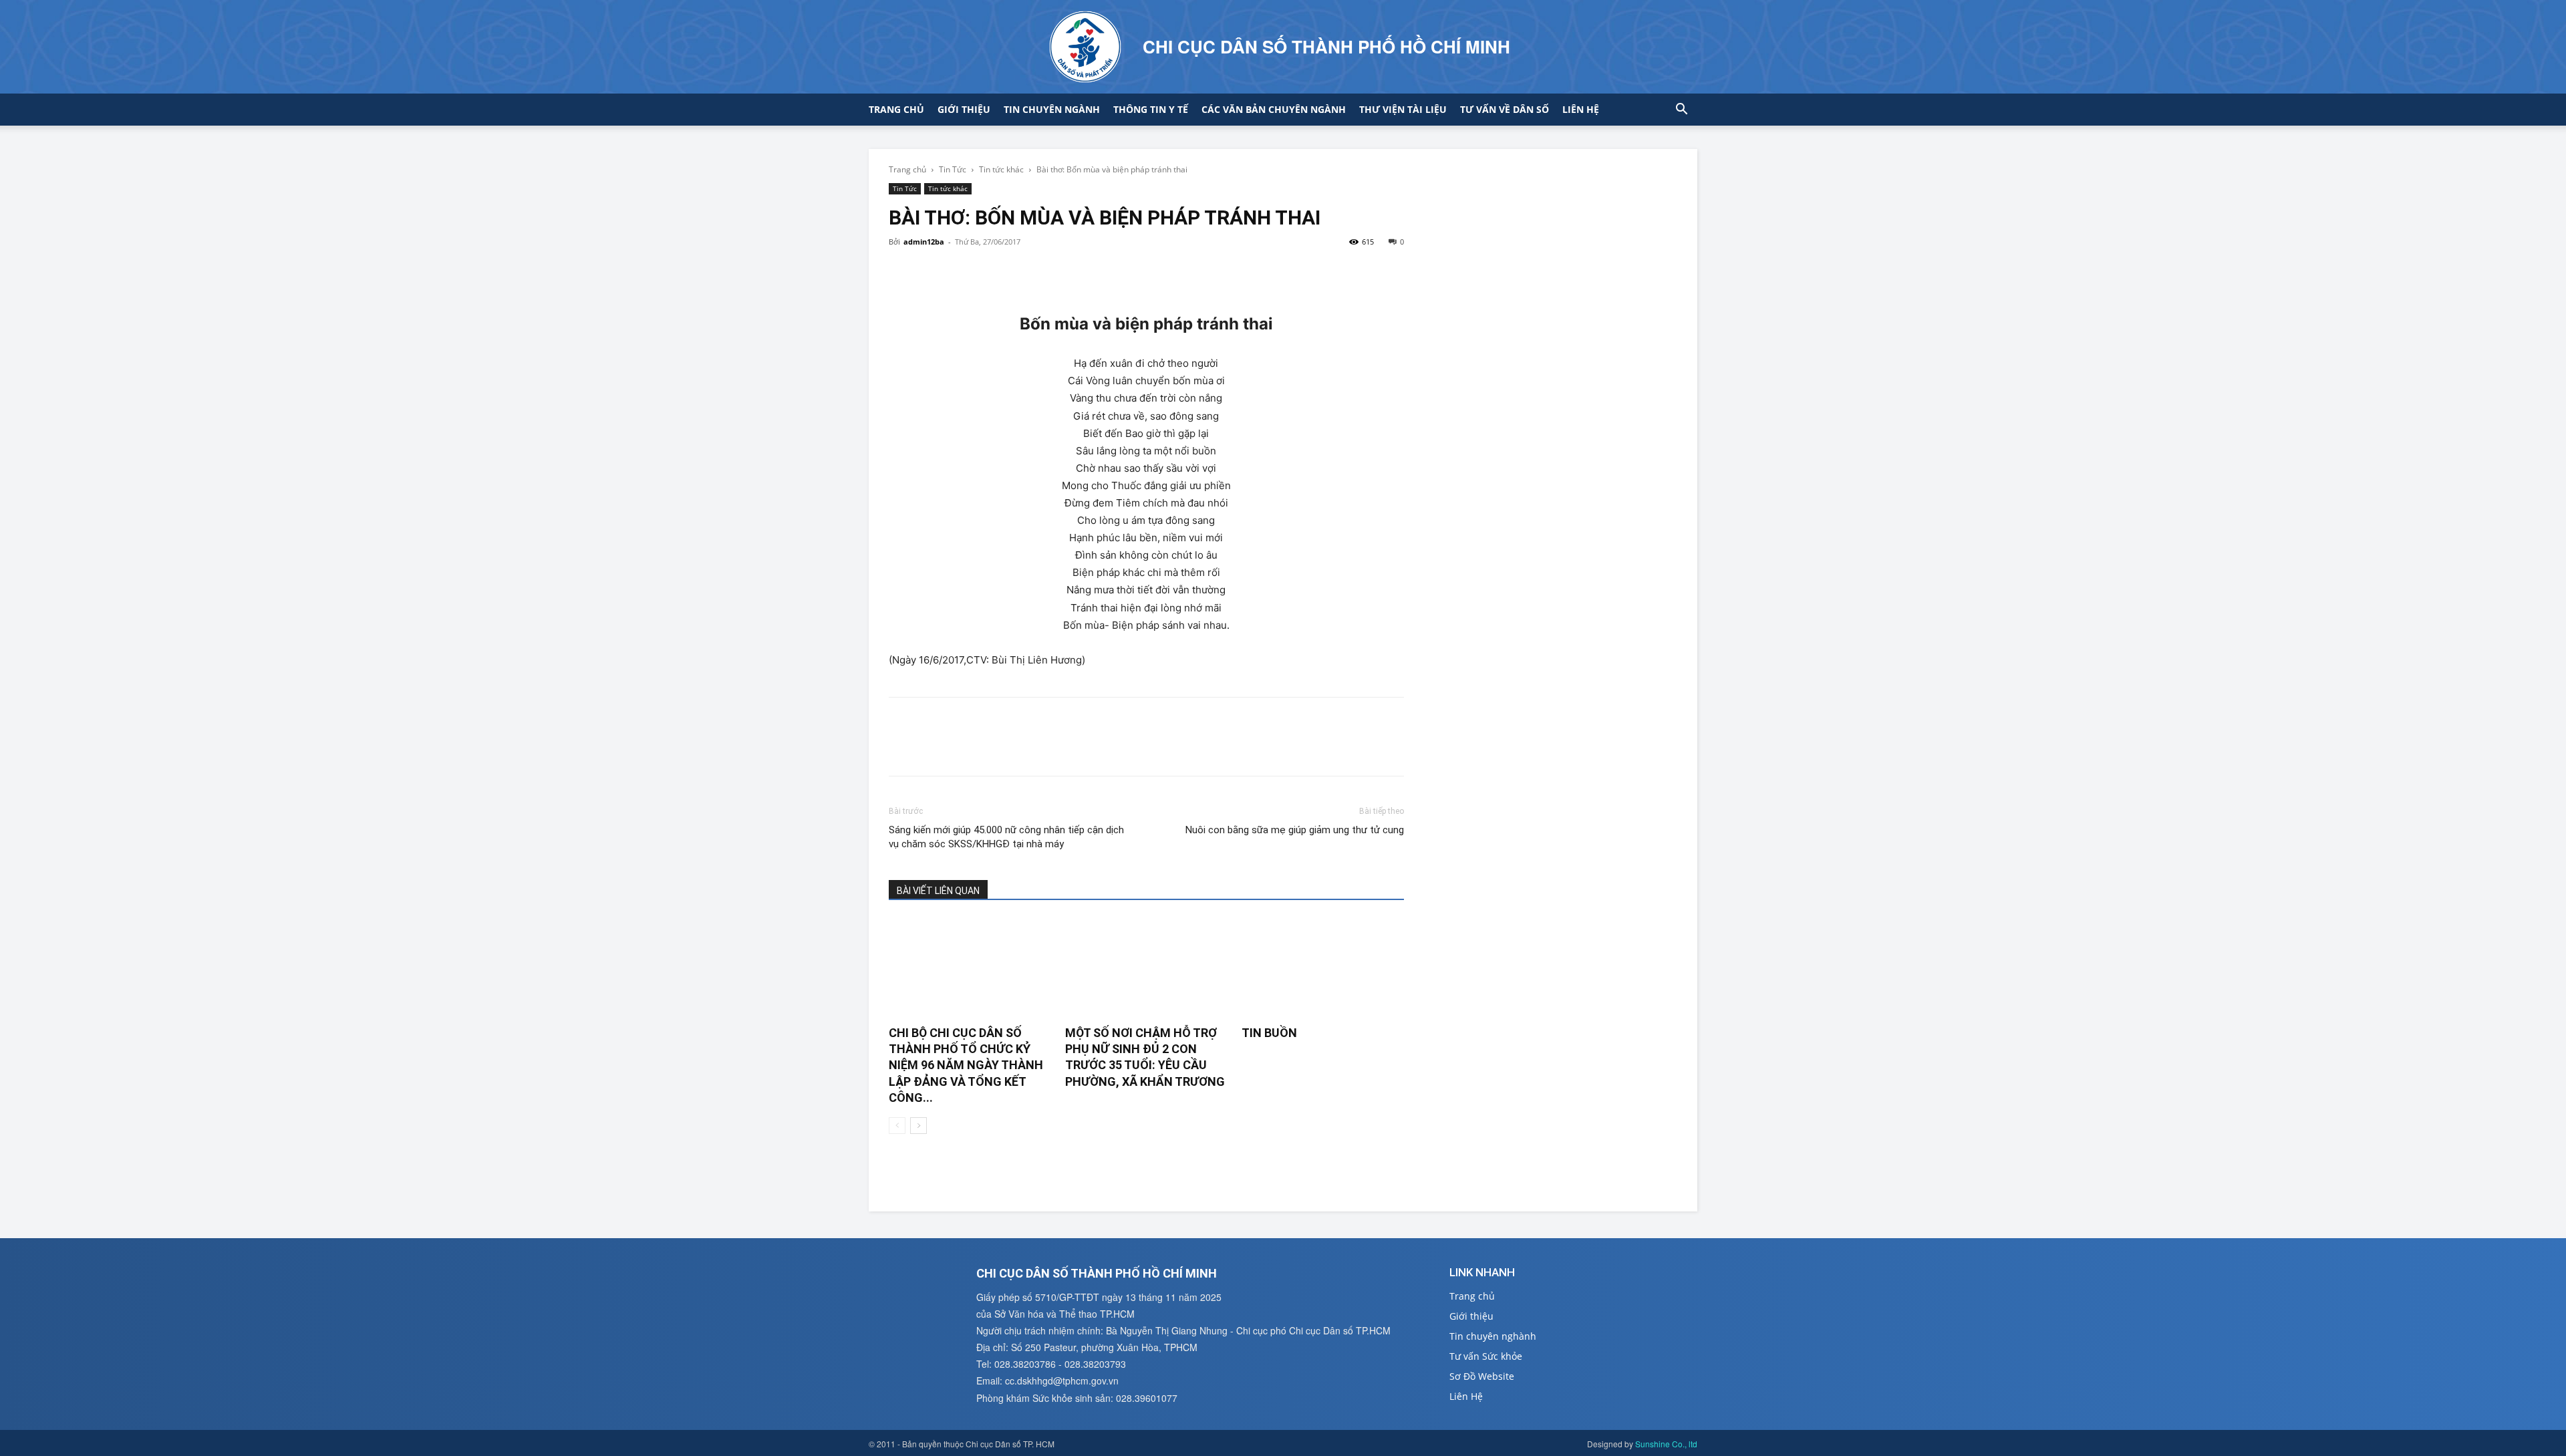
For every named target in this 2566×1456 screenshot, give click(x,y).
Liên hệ (1581, 109)
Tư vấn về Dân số (1505, 109)
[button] (1681, 111)
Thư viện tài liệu (1403, 109)
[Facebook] (902, 272)
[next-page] (918, 1126)
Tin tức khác (1001, 169)
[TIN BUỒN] (1323, 968)
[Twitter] (933, 272)
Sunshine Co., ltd (1666, 1444)
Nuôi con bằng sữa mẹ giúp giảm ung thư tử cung (1295, 830)
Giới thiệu (964, 109)
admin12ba (924, 242)
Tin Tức (953, 169)
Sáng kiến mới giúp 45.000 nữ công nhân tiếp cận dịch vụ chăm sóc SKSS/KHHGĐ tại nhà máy (1006, 837)
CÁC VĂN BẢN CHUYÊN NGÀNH (1274, 109)
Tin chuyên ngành (1052, 109)
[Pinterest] (964, 272)
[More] (1026, 272)
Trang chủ (896, 109)
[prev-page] (897, 1126)
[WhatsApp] (994, 272)
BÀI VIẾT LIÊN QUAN (938, 891)
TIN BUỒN (1269, 1033)
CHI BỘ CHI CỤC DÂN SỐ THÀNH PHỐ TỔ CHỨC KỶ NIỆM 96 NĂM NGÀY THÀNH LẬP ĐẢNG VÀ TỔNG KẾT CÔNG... (966, 1065)
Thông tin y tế (1151, 109)
